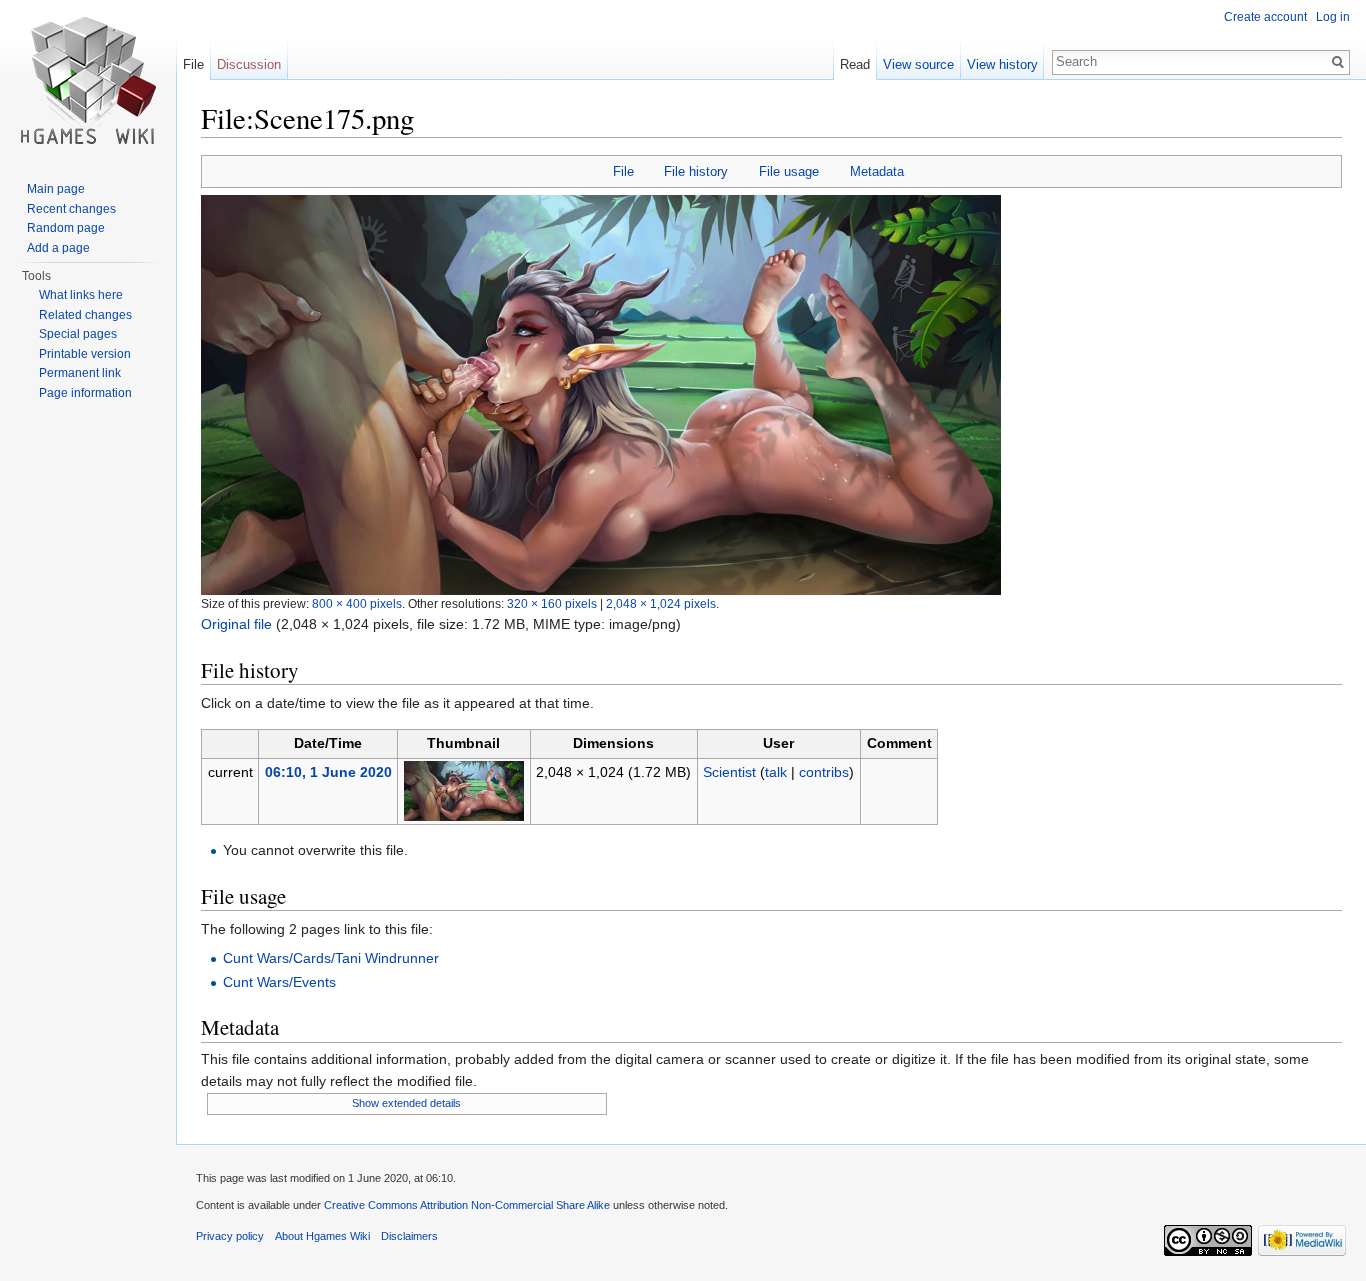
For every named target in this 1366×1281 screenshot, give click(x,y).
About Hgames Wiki (322, 1236)
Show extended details (406, 1103)
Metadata (877, 171)
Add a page (58, 248)
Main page (56, 189)
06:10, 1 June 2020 (328, 772)
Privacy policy (230, 1236)
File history (696, 171)
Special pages (78, 334)
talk (776, 772)
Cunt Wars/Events (279, 982)
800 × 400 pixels (357, 603)
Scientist (729, 772)
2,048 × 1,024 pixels (661, 603)
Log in (1333, 17)
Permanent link (80, 373)
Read (855, 64)
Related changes (85, 315)
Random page (66, 228)
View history (1002, 64)
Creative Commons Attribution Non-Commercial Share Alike (467, 1205)
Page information (85, 393)
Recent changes (71, 209)
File (623, 171)
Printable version (85, 354)
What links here (81, 295)
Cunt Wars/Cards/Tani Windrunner (331, 958)
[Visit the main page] (88, 80)
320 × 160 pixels (552, 603)
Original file (236, 624)
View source (918, 64)
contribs (824, 772)
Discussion (249, 64)
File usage (789, 171)
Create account (1265, 17)
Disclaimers (409, 1236)
